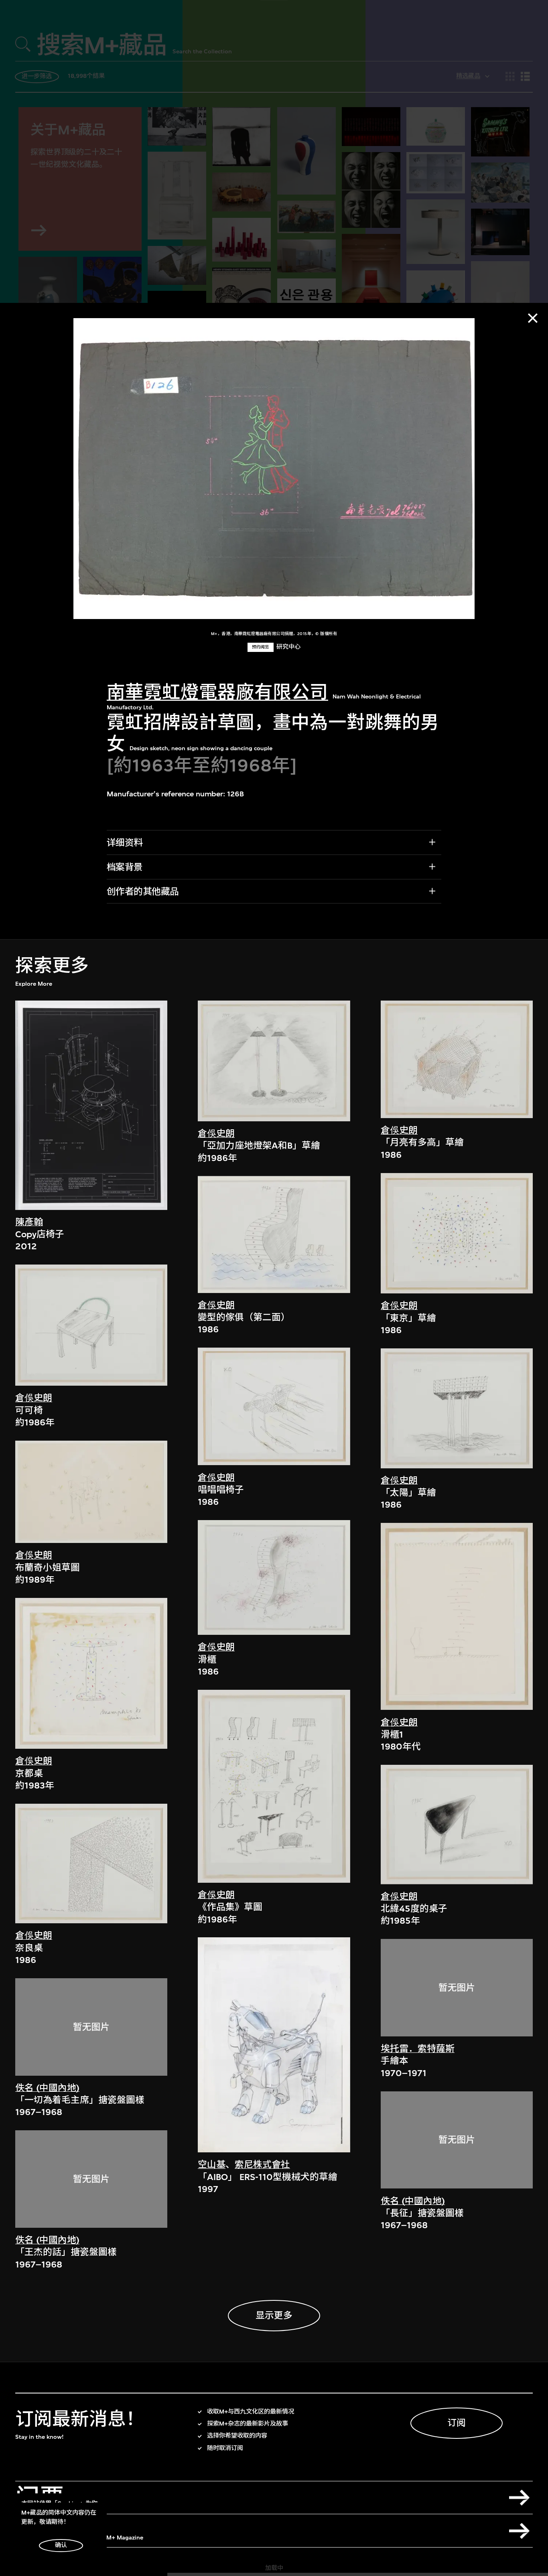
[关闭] (533, 318)
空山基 (212, 2165)
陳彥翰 (29, 1222)
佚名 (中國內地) (47, 2088)
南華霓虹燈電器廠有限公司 (217, 692)
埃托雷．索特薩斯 (418, 2049)
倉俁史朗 (34, 1398)
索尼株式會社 (262, 2165)
